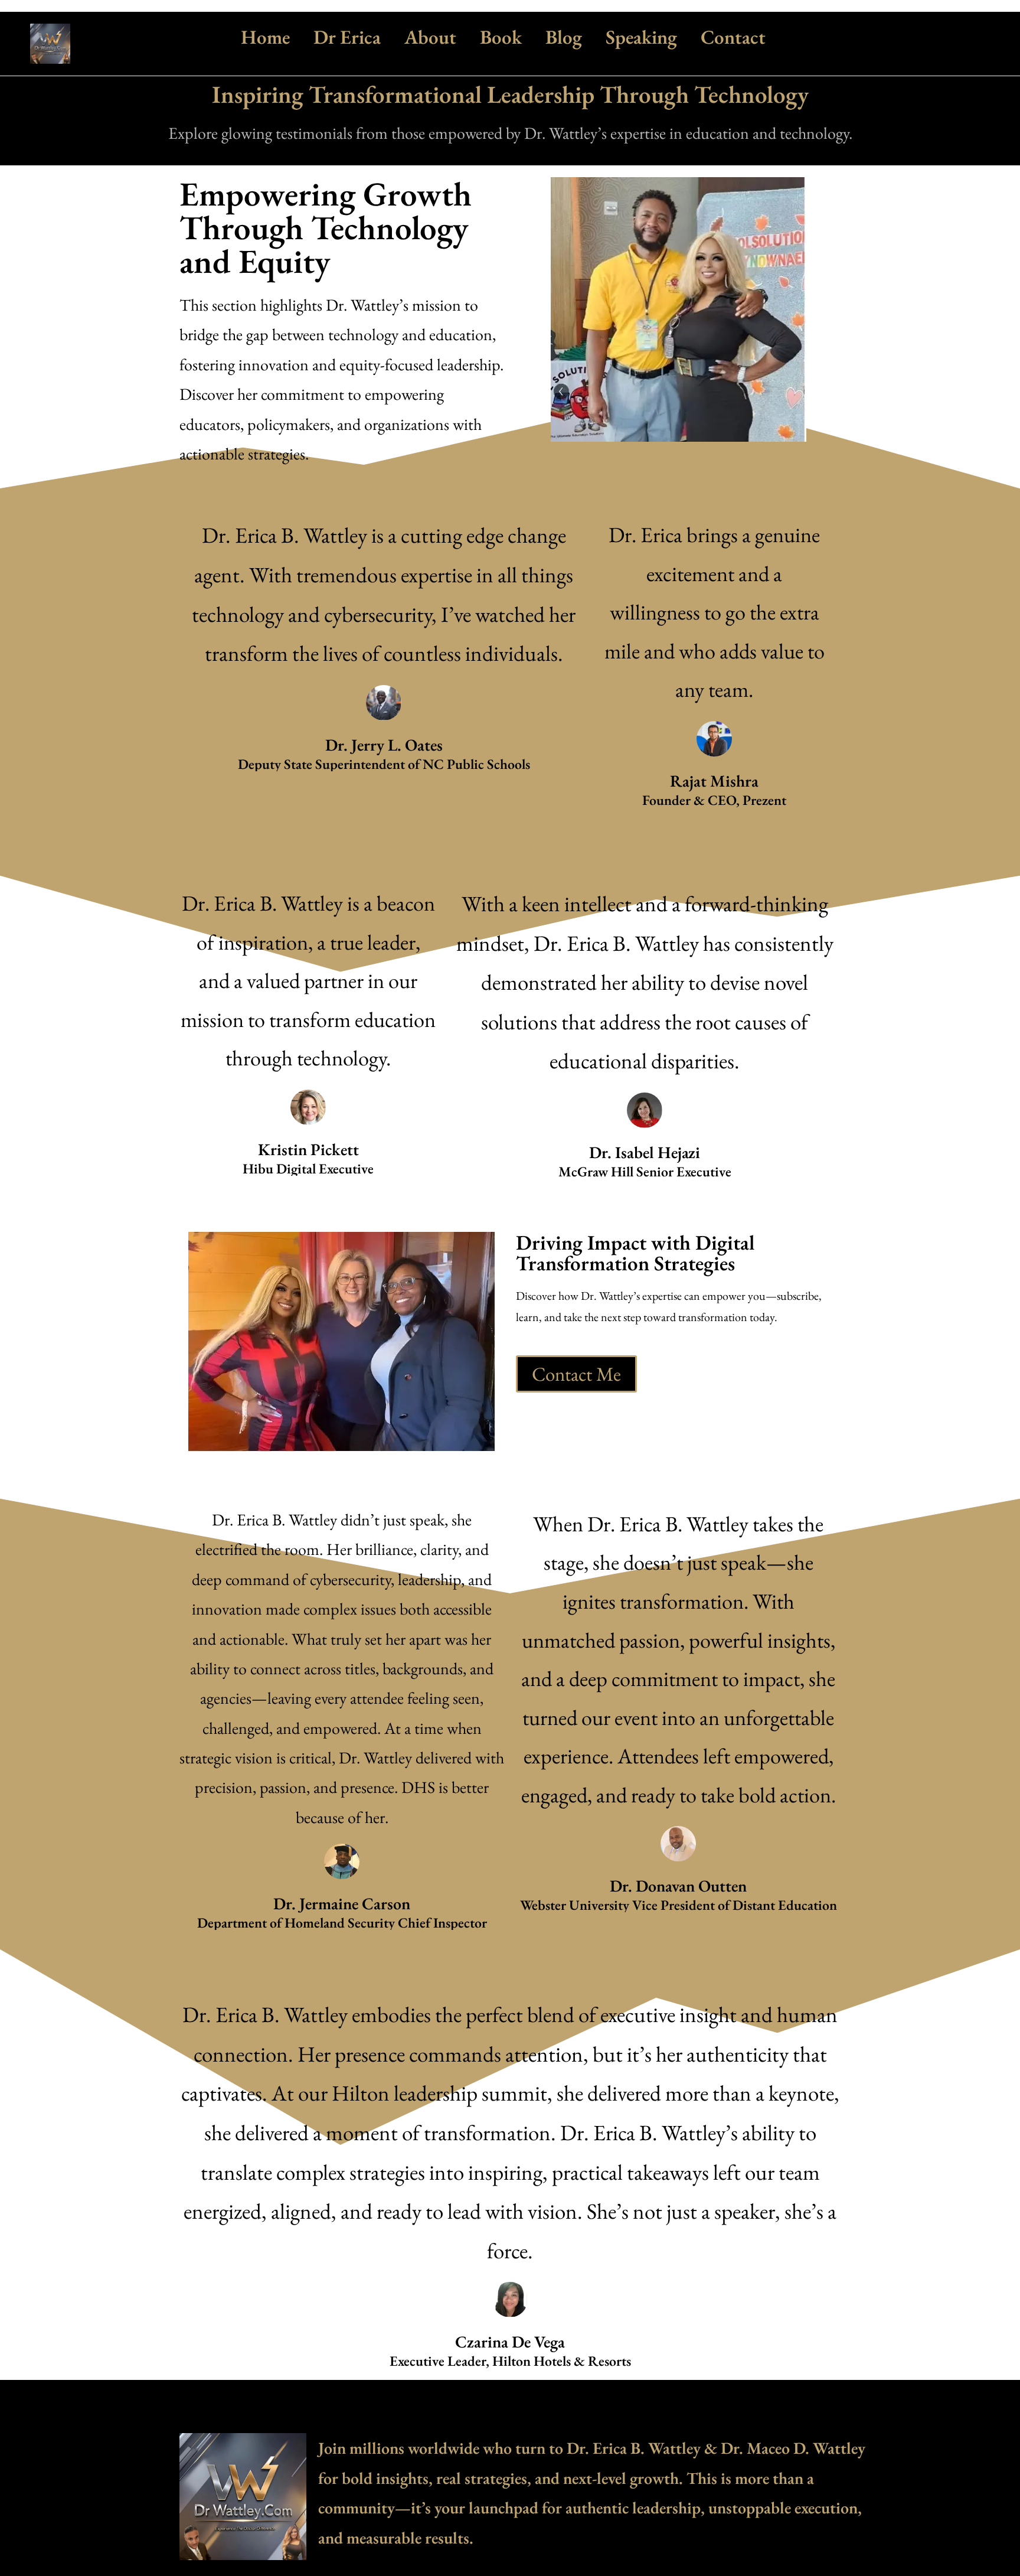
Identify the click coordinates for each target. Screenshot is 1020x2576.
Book (501, 37)
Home (265, 37)
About (430, 37)
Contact (733, 37)
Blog (564, 37)
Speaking (641, 37)
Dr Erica (347, 37)
